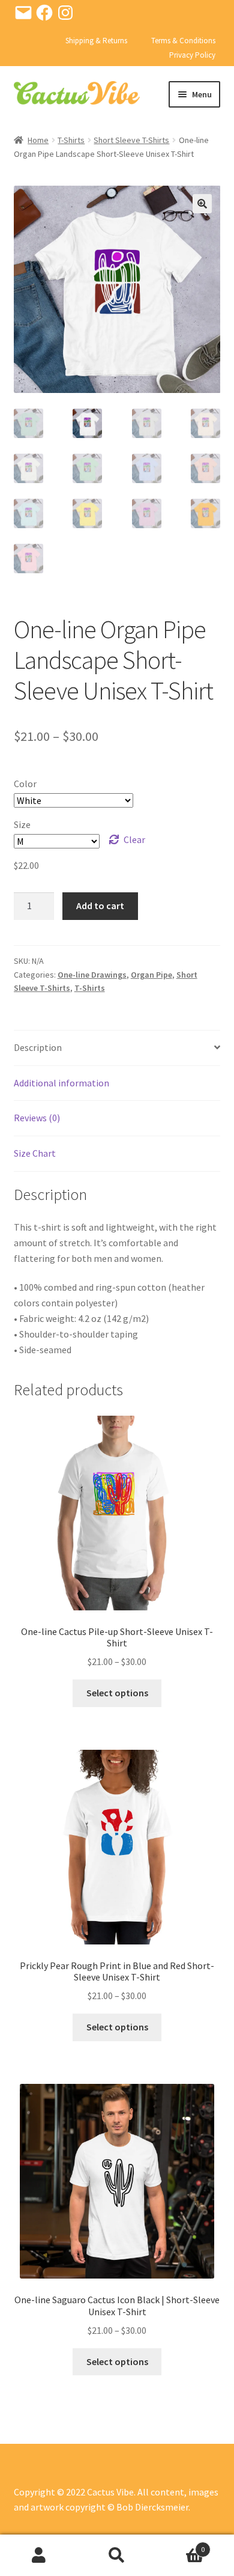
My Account (39, 2556)
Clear (134, 839)
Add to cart (100, 906)
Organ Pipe (151, 975)
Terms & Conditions (183, 41)
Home (38, 140)
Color (25, 784)
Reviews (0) (37, 1118)
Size (22, 824)
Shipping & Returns (96, 41)
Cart (180, 2545)
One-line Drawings (92, 975)
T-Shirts (71, 140)
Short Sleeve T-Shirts (131, 140)
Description (38, 1047)
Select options (117, 1693)
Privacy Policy (192, 55)
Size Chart (35, 1153)
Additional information (61, 1083)
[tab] (117, 1048)
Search (117, 2556)
